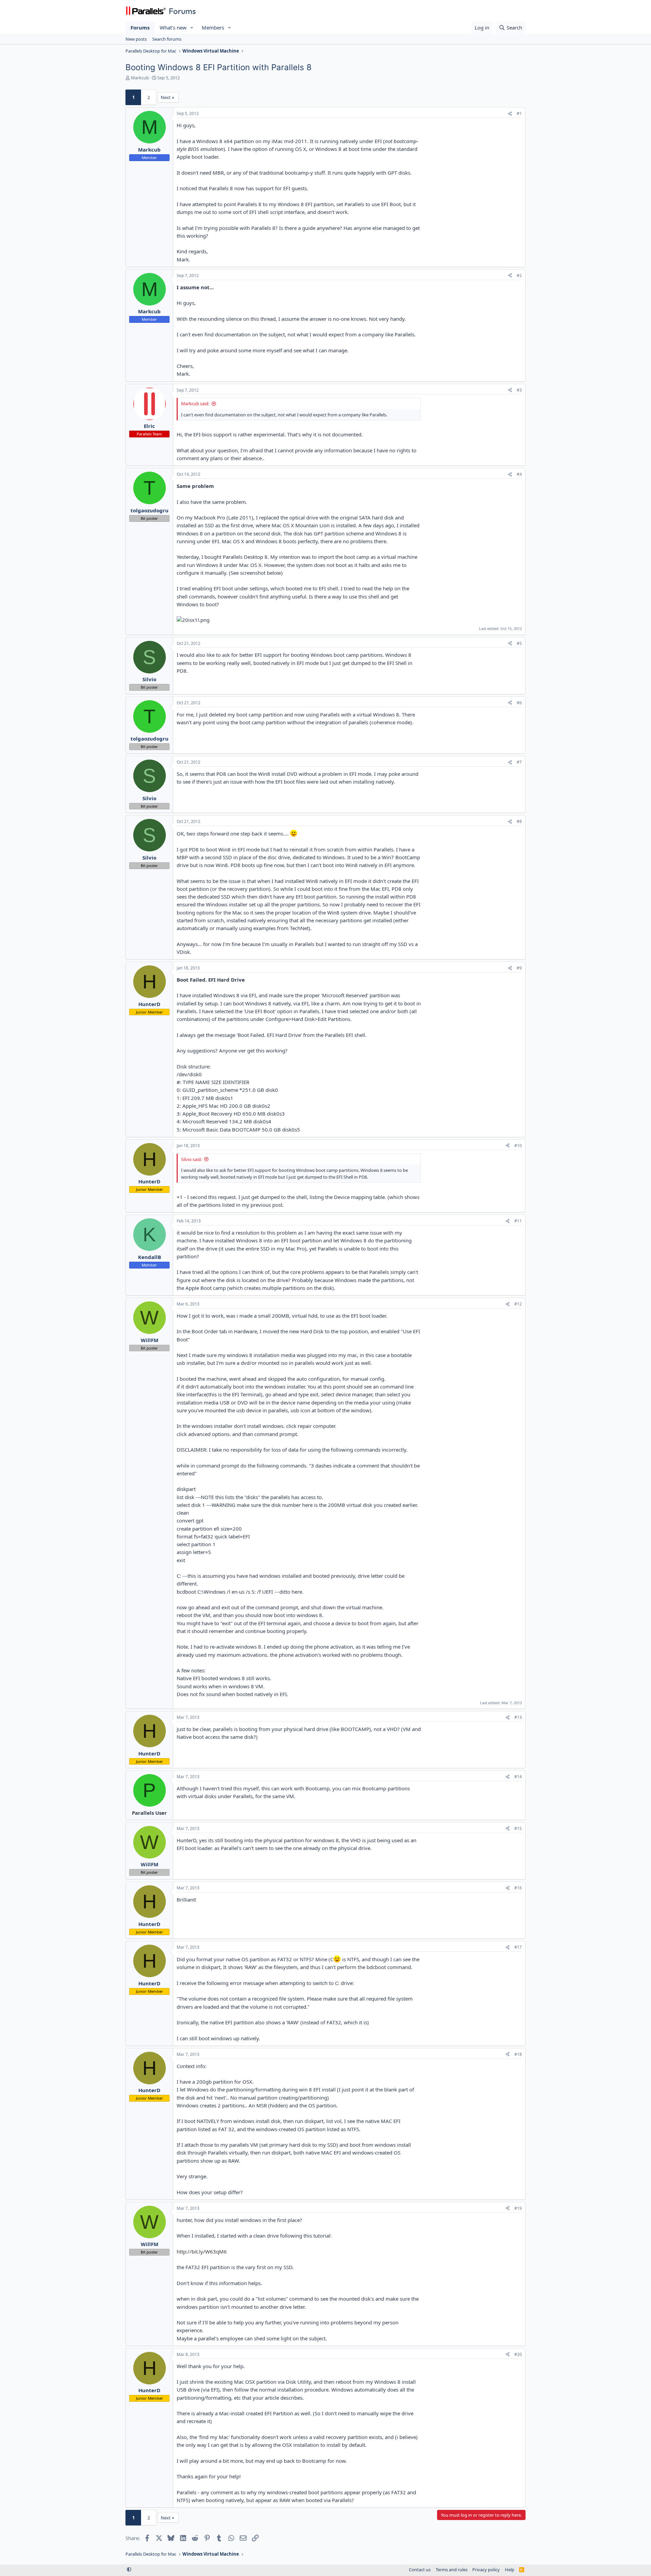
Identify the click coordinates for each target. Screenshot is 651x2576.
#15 (518, 1828)
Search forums (167, 39)
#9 (519, 968)
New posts (136, 39)
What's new (173, 27)
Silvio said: (191, 1159)
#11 (518, 1221)
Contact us (420, 2570)
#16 (518, 1888)
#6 (519, 703)
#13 (518, 1717)
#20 (518, 2354)
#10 (518, 1146)
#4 (519, 474)
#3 (519, 390)
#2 (519, 276)
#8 (519, 821)
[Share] (510, 114)
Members (213, 27)
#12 (518, 1304)
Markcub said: (195, 404)
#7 (519, 762)
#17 (518, 1947)
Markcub (140, 78)
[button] (192, 28)
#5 (519, 643)
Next (166, 97)
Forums (140, 27)
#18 (518, 2054)
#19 (518, 2208)
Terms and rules (452, 2570)
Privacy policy (486, 2570)
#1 (519, 113)
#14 (518, 1777)
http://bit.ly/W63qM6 (202, 2251)
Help (510, 2570)
